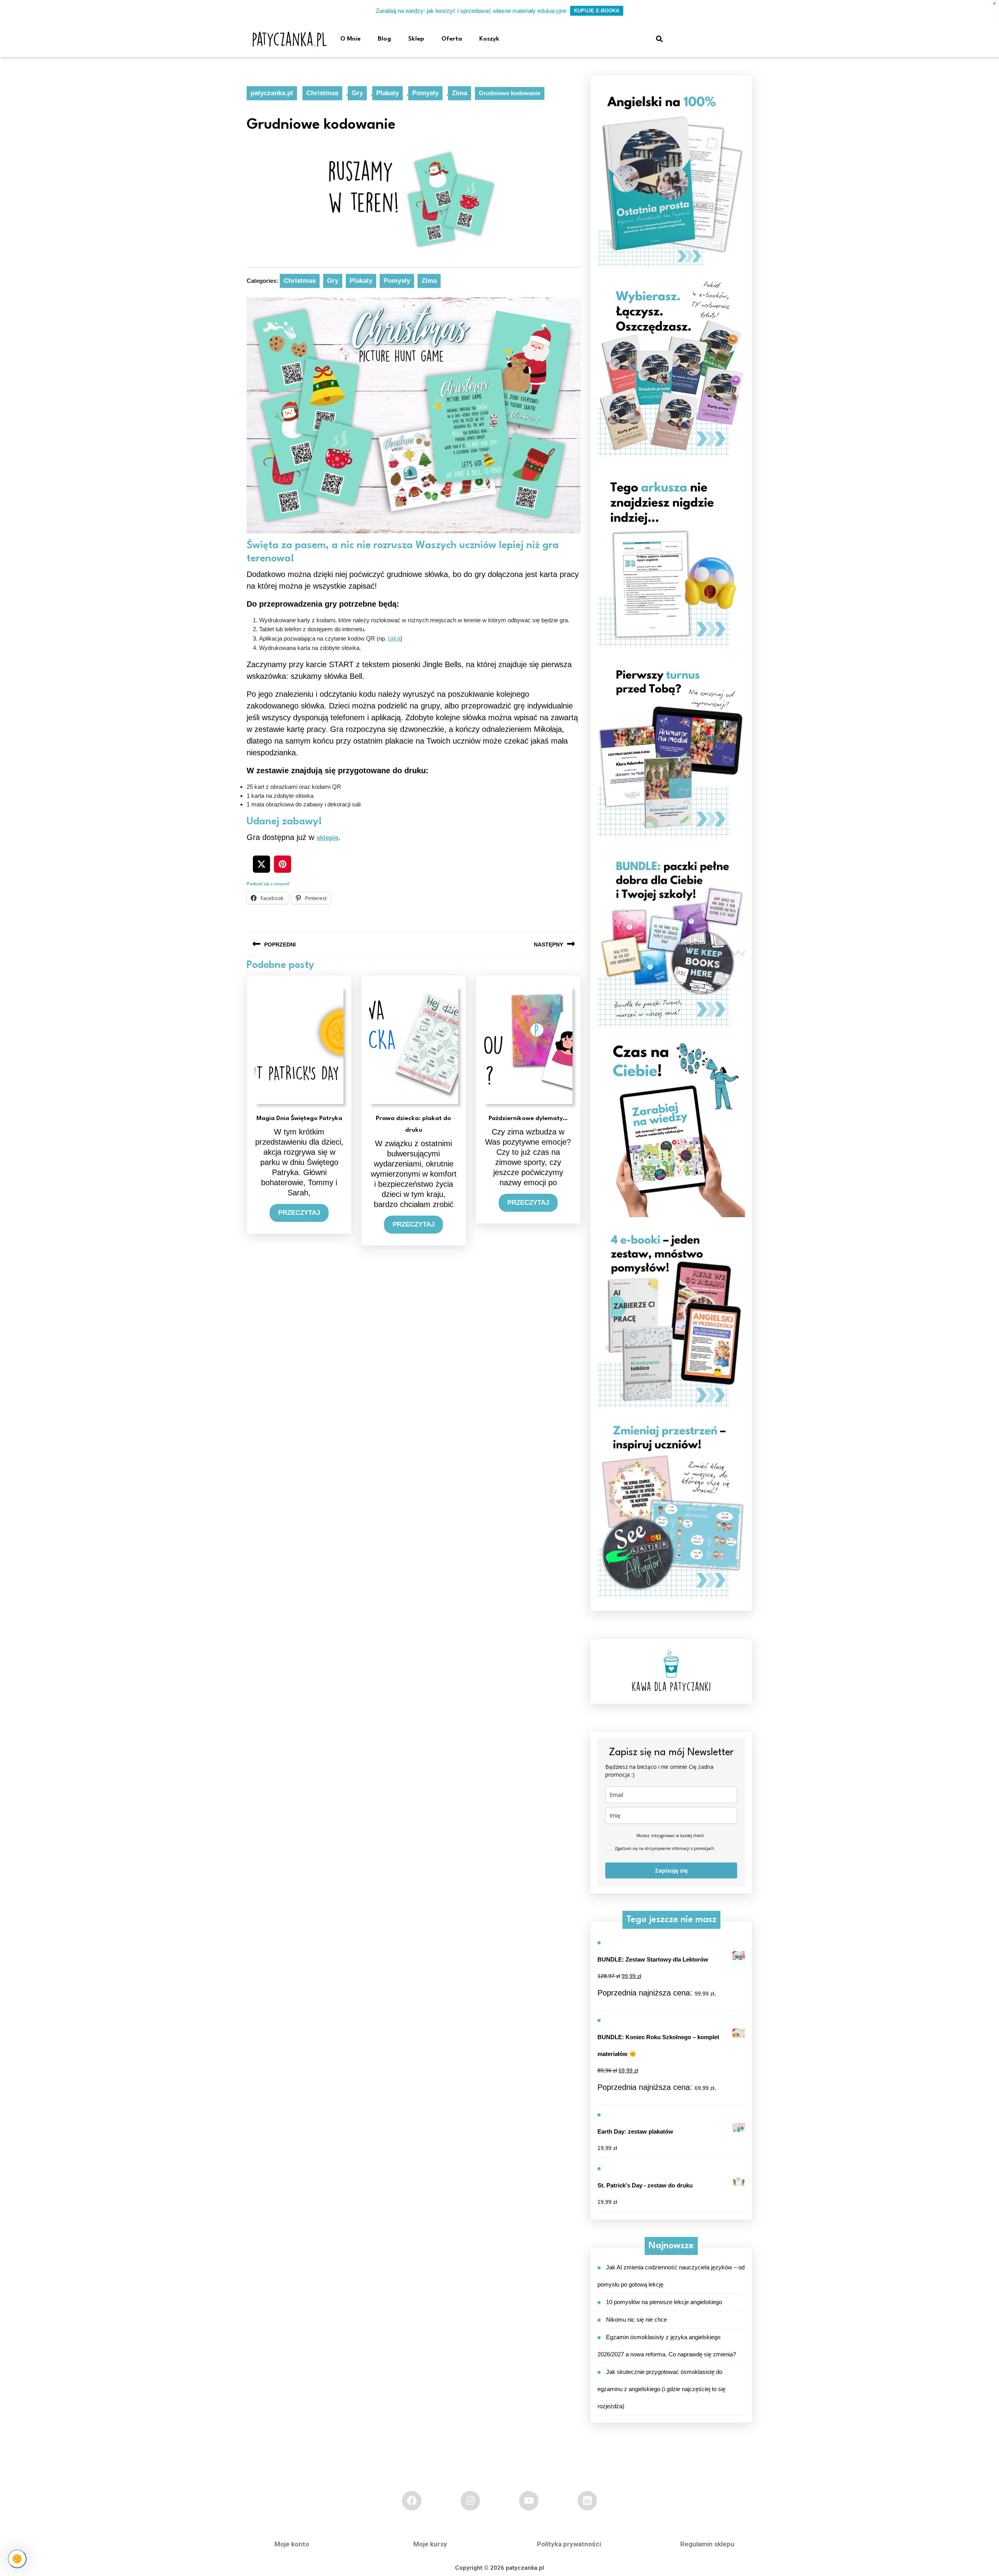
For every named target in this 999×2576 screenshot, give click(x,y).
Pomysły (425, 93)
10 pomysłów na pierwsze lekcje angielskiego (664, 2302)
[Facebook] (412, 2501)
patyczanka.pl (272, 93)
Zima (460, 93)
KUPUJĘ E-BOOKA (597, 11)
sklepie (327, 838)
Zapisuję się (671, 1870)
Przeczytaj (303, 1210)
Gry (357, 93)
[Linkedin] (587, 2501)
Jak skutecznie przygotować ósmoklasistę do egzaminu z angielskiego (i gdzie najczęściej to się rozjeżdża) (661, 2389)
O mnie (350, 39)
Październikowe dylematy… (528, 1118)
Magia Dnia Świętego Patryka (299, 1118)
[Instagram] (470, 2501)
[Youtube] (529, 2501)
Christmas (322, 93)
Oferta (452, 39)
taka (394, 638)
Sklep (416, 39)
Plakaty (388, 93)
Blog (384, 39)
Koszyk (489, 39)
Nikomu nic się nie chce (636, 2319)
